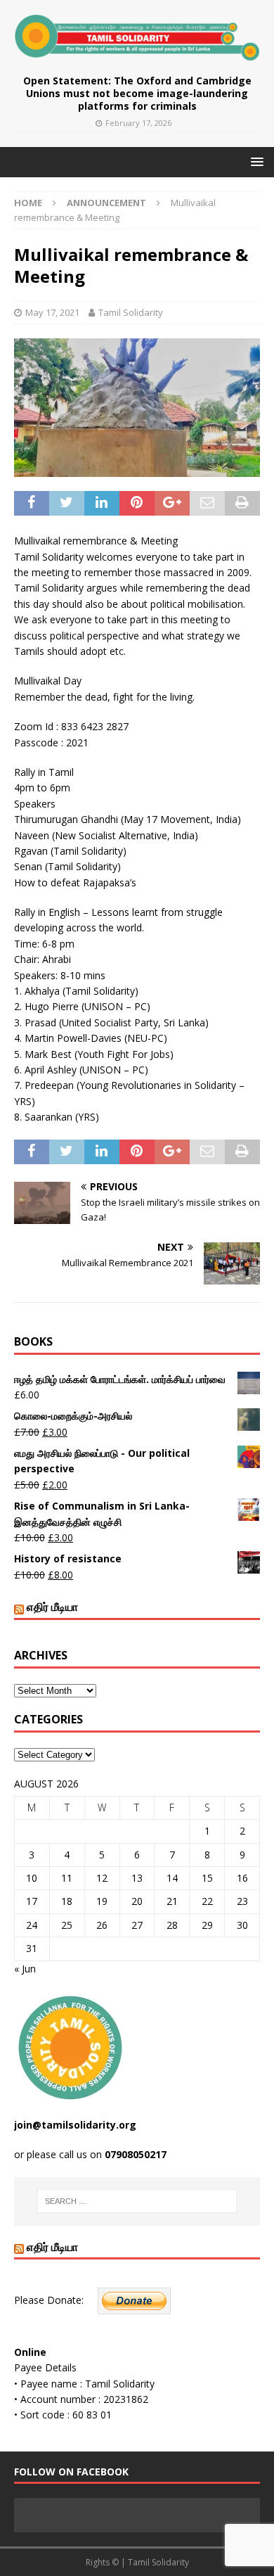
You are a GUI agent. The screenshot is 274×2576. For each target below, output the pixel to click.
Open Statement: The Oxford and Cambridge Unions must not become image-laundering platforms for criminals (137, 93)
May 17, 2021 (52, 312)
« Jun (25, 1969)
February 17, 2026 (138, 123)
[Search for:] (137, 2201)
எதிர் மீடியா (52, 1607)
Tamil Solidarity (131, 312)
